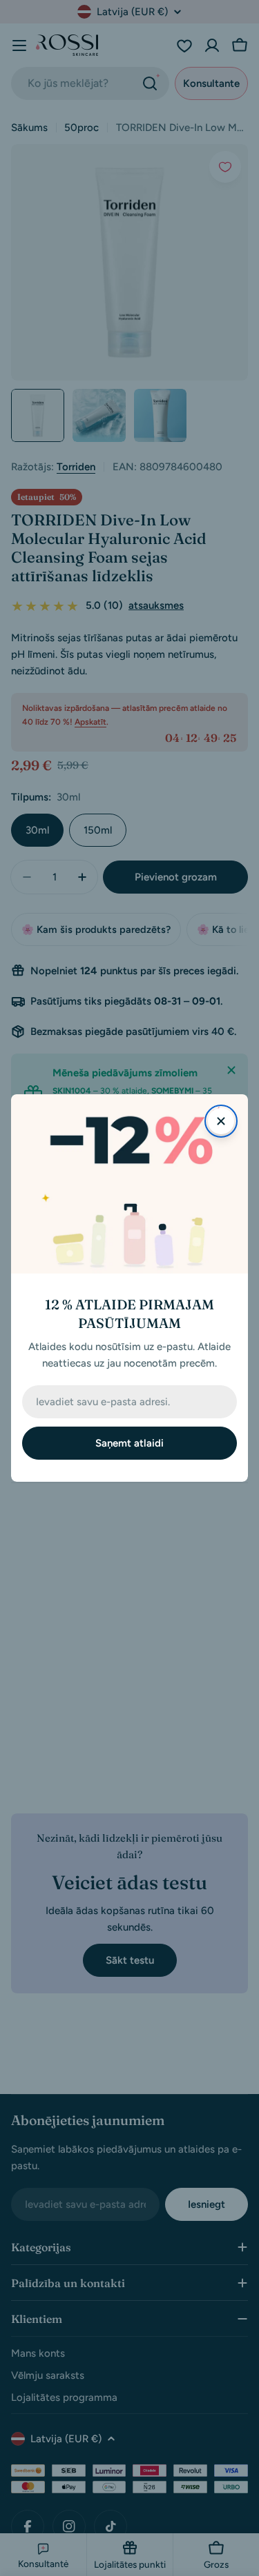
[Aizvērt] (221, 1121)
